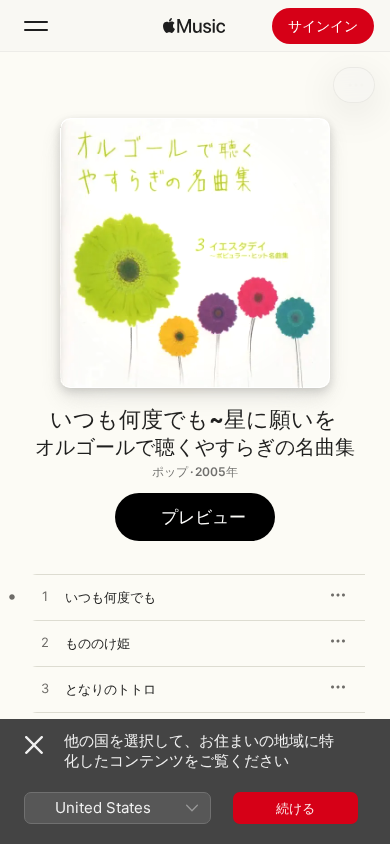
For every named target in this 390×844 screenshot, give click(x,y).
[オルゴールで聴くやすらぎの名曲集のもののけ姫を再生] (45, 643)
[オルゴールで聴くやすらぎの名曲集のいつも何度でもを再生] (45, 597)
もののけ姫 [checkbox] (97, 643)
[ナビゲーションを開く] (36, 26)
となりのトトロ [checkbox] (110, 689)
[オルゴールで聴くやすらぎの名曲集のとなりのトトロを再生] (45, 689)
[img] (194, 26)
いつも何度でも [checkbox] (110, 597)
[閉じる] (34, 745)
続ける (295, 808)
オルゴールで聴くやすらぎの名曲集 (195, 447)
